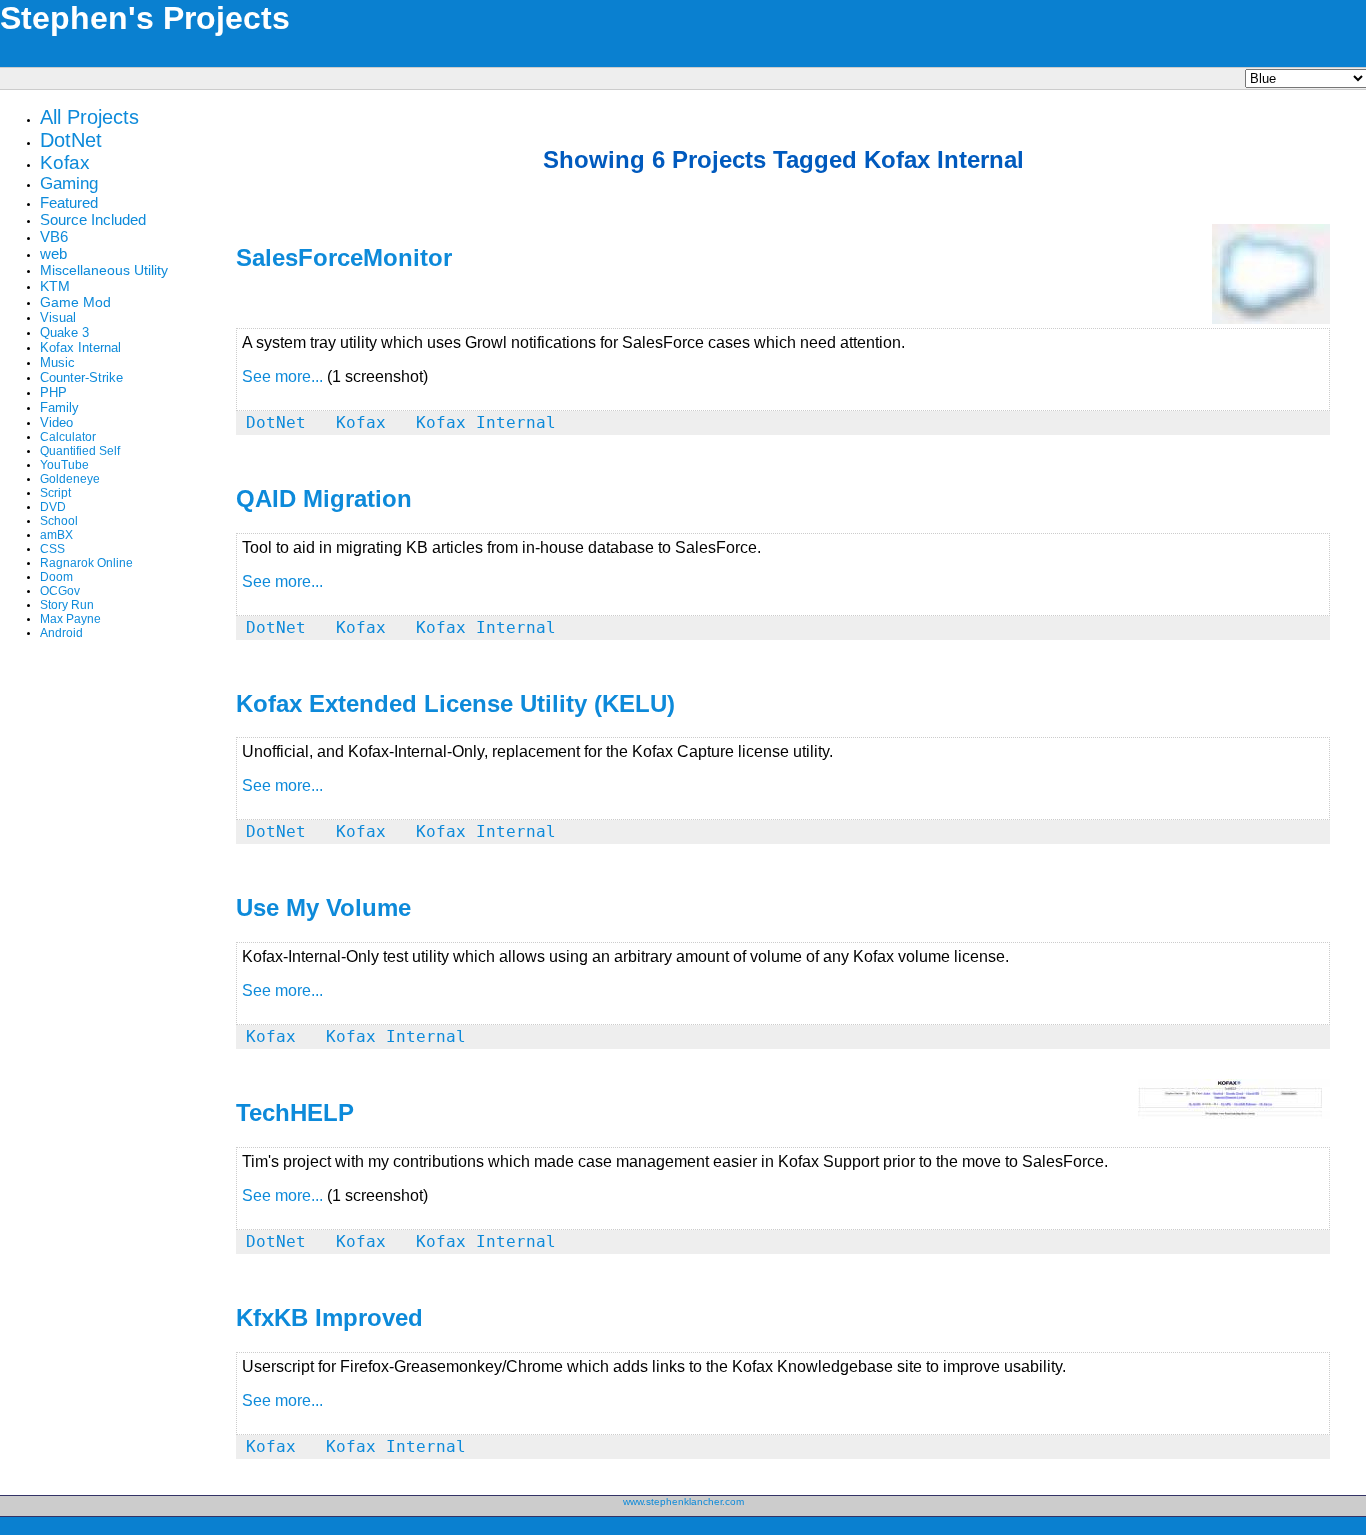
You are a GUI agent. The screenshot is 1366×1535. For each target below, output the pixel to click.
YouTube (64, 465)
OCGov (60, 591)
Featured (69, 202)
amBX (56, 535)
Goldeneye (70, 479)
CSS (52, 549)
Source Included (93, 219)
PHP (53, 392)
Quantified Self (80, 451)
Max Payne (70, 619)
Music (57, 362)
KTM (55, 286)
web (53, 253)
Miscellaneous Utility (104, 270)
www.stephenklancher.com (683, 1501)
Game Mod (75, 302)
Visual (58, 317)
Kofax (65, 162)
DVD (53, 507)
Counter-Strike (81, 377)
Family (59, 407)
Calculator (68, 437)
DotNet (71, 140)
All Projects (89, 117)
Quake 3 (64, 332)
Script (55, 493)
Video (56, 422)
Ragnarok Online (86, 563)
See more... (282, 376)
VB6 (54, 236)
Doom (56, 577)
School (59, 521)
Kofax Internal (80, 347)
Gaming (69, 183)
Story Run (67, 605)
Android (61, 633)
